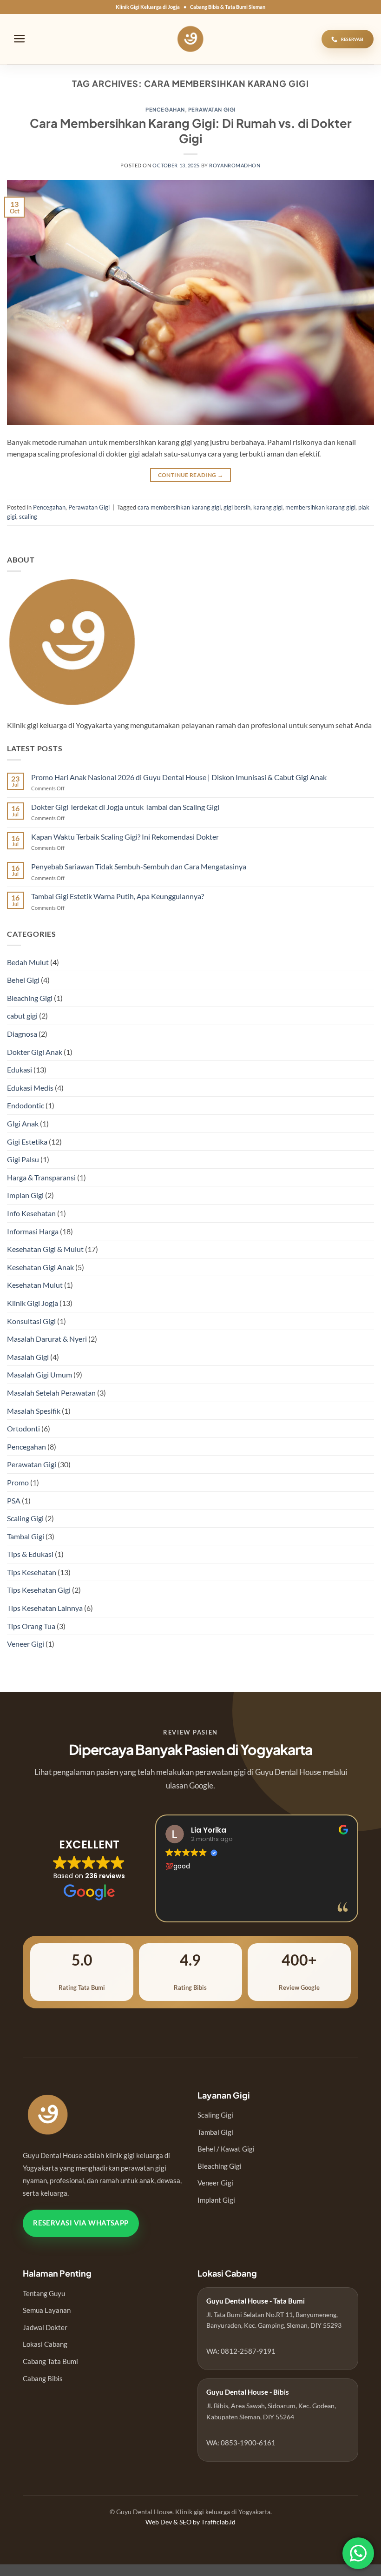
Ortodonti (23, 1428)
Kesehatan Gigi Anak (40, 1267)
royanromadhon (235, 165)
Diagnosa (22, 1034)
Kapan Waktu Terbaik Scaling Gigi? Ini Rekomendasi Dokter (125, 837)
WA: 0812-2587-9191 (241, 2351)
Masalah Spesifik (34, 1411)
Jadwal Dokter (45, 2327)
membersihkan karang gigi (320, 507)
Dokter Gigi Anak (35, 1052)
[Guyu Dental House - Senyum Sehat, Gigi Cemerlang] (191, 39)
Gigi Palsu (23, 1159)
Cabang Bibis (43, 2378)
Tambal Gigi (26, 1536)
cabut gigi (22, 1016)
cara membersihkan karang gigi (179, 507)
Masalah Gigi (28, 1357)
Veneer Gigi (26, 1644)
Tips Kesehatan (32, 1572)
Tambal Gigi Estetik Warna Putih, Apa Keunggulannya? (118, 896)
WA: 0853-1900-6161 (241, 2443)
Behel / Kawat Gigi (226, 2149)
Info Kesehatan (31, 1213)
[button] (20, 39)
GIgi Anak (23, 1123)
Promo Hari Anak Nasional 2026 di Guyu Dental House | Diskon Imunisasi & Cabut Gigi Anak (179, 777)
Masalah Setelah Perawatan (51, 1393)
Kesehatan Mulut (35, 1285)
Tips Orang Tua (31, 1626)
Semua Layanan (47, 2310)
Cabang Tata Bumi (50, 2361)
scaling (28, 517)
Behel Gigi (23, 980)
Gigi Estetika (27, 1142)
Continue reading (191, 475)
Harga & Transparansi (41, 1177)
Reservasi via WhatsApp (81, 2223)
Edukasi (20, 1069)
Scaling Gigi (25, 1518)
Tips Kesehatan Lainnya (45, 1608)
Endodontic (26, 1105)
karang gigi (268, 507)
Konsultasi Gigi (31, 1321)
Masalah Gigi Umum (39, 1374)
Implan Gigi (25, 1195)
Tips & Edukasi (30, 1554)
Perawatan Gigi (212, 109)
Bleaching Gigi (30, 998)
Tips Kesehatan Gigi (39, 1590)
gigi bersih (237, 507)
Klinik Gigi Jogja (33, 1303)
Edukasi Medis (30, 1088)
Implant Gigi (216, 2200)
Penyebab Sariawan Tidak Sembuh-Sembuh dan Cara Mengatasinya (139, 866)
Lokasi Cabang (45, 2344)
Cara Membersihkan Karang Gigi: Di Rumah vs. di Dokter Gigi (191, 131)
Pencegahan (165, 109)
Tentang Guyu (44, 2293)
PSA (14, 1500)
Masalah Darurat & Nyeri (47, 1339)
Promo (18, 1482)
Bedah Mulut (28, 962)
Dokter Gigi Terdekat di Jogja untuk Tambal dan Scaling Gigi (125, 807)
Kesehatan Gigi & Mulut (45, 1249)
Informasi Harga (33, 1231)
